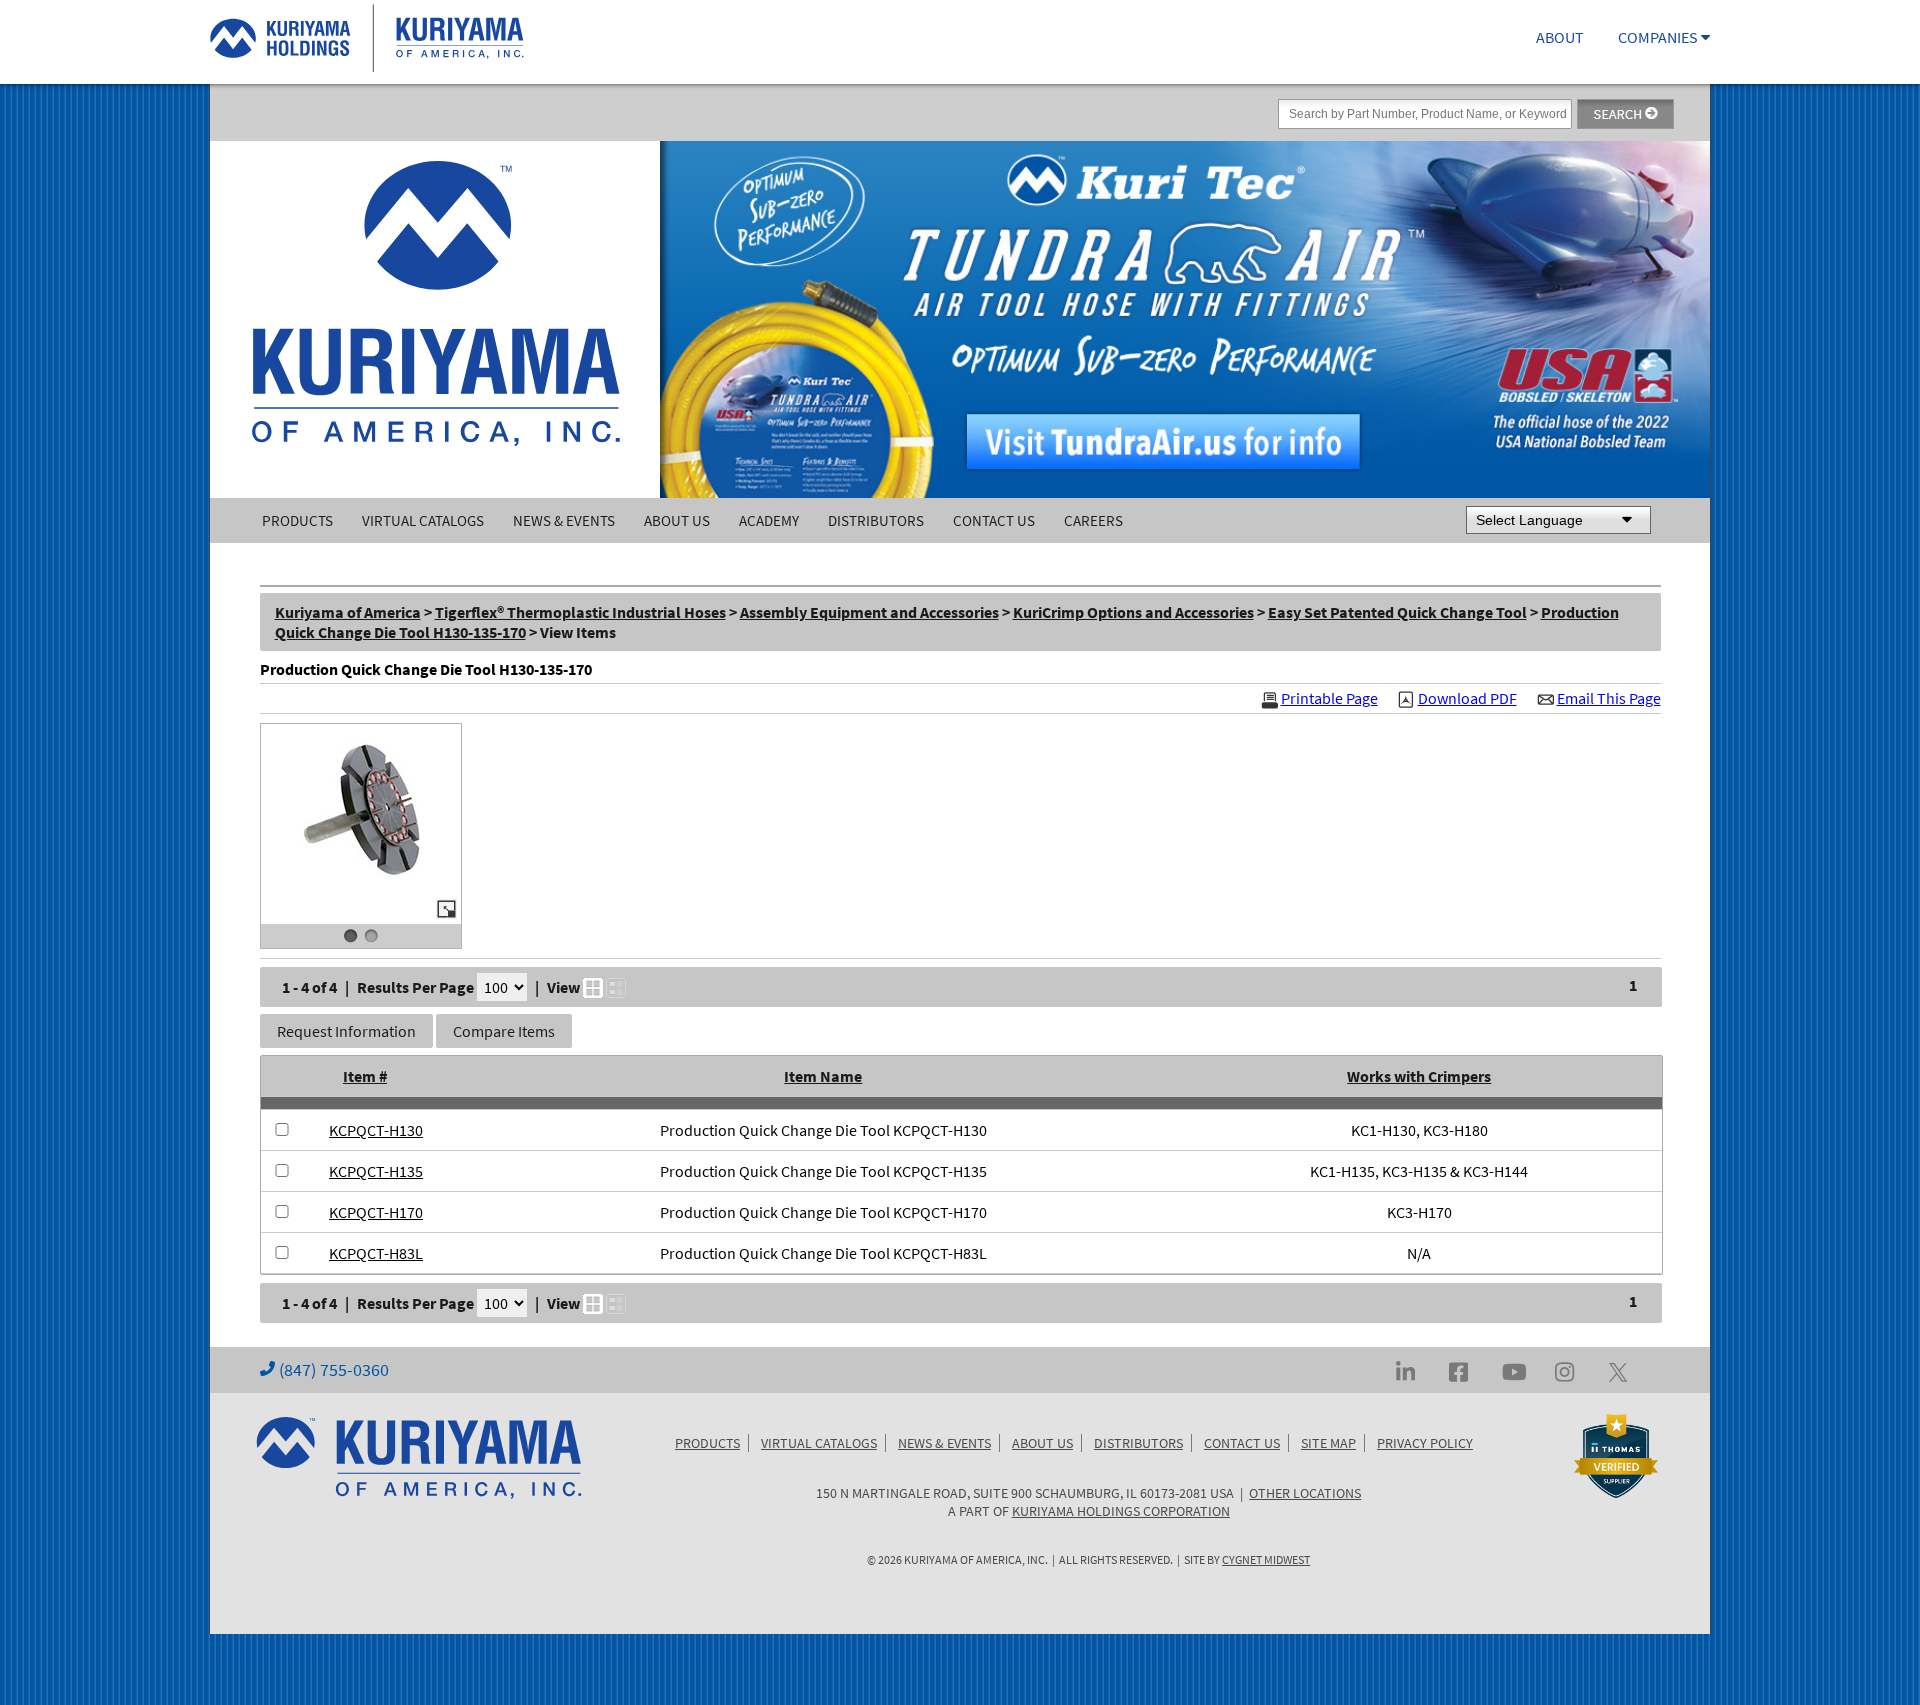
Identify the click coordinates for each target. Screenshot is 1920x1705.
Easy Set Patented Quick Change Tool (1397, 612)
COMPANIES (1659, 37)
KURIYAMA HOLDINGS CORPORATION (1121, 1511)
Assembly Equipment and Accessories (869, 612)
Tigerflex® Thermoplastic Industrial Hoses (580, 612)
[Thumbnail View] (593, 988)
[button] (346, 1031)
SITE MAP (1328, 1443)
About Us (677, 520)
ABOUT (1560, 37)
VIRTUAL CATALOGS (819, 1443)
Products (297, 520)
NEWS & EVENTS (944, 1443)
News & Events (564, 520)
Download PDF (1467, 699)
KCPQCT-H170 (376, 1212)
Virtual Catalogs (423, 520)
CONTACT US (1242, 1443)
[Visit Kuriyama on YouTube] (1514, 1370)
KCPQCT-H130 (376, 1130)
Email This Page (1609, 699)
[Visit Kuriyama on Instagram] (1564, 1370)
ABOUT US (1042, 1443)
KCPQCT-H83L (376, 1253)
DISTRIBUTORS (1138, 1443)
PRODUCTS (707, 1443)
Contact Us (994, 520)
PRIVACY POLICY (1425, 1443)
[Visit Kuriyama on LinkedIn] (1405, 1370)
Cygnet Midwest (1266, 1560)
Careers (1093, 520)
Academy (769, 520)
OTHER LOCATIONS (1305, 1493)
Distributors (876, 520)
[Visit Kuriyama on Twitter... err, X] (1618, 1370)
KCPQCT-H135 (376, 1171)
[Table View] (616, 988)
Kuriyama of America (348, 612)
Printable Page (1329, 699)
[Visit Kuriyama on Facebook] (1458, 1370)
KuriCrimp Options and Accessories (1133, 612)
